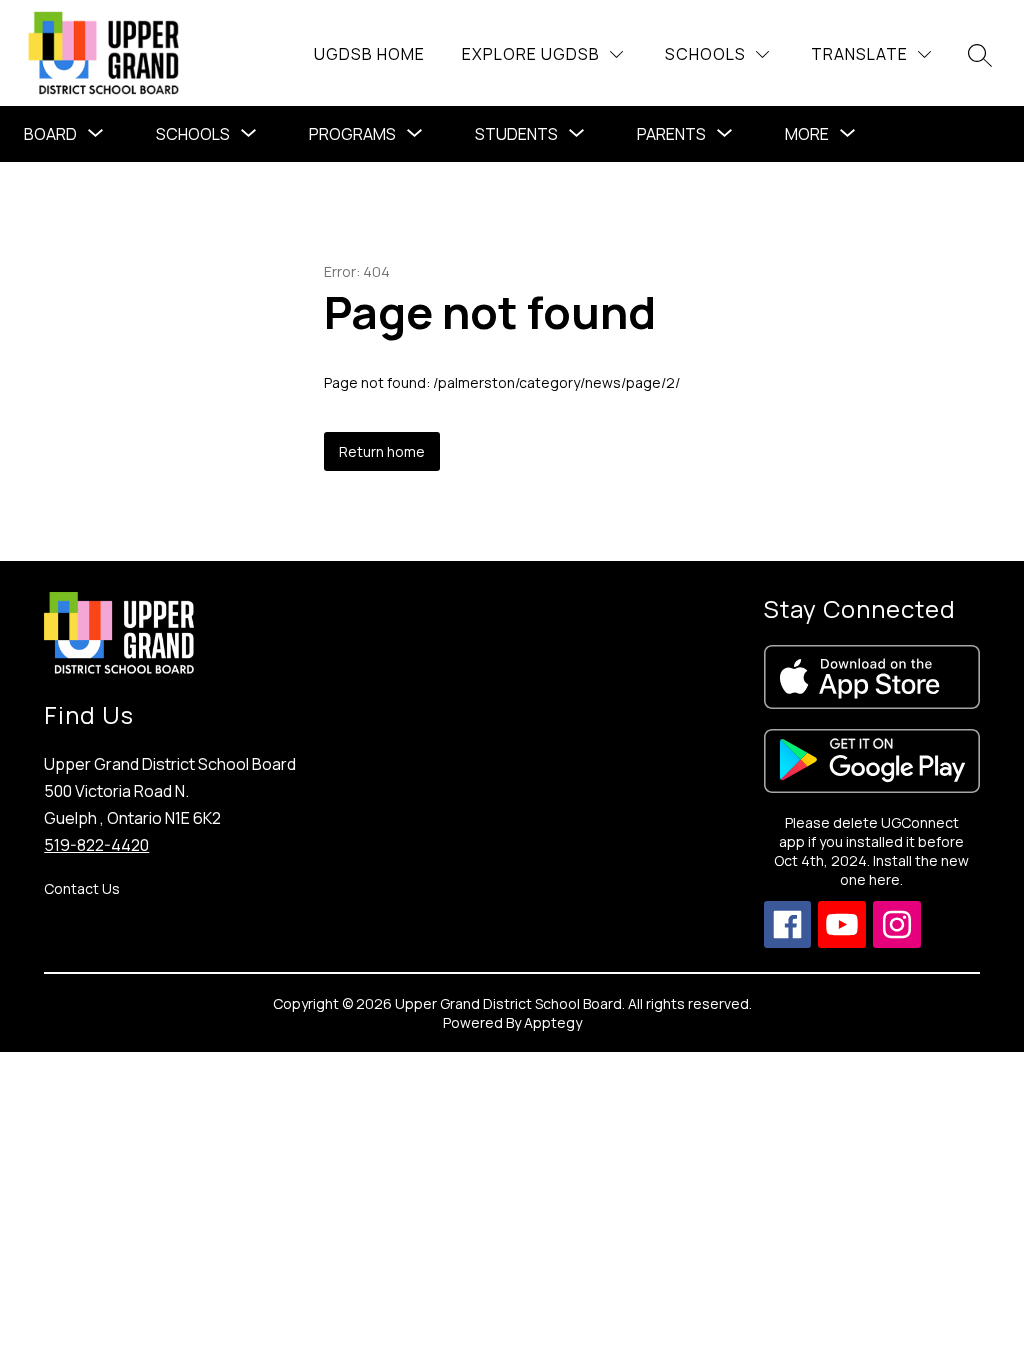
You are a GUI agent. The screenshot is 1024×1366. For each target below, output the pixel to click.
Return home (382, 451)
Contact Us (82, 888)
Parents (671, 134)
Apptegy (553, 1022)
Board (50, 134)
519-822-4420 (96, 845)
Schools (193, 134)
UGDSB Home (369, 54)
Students (516, 134)
